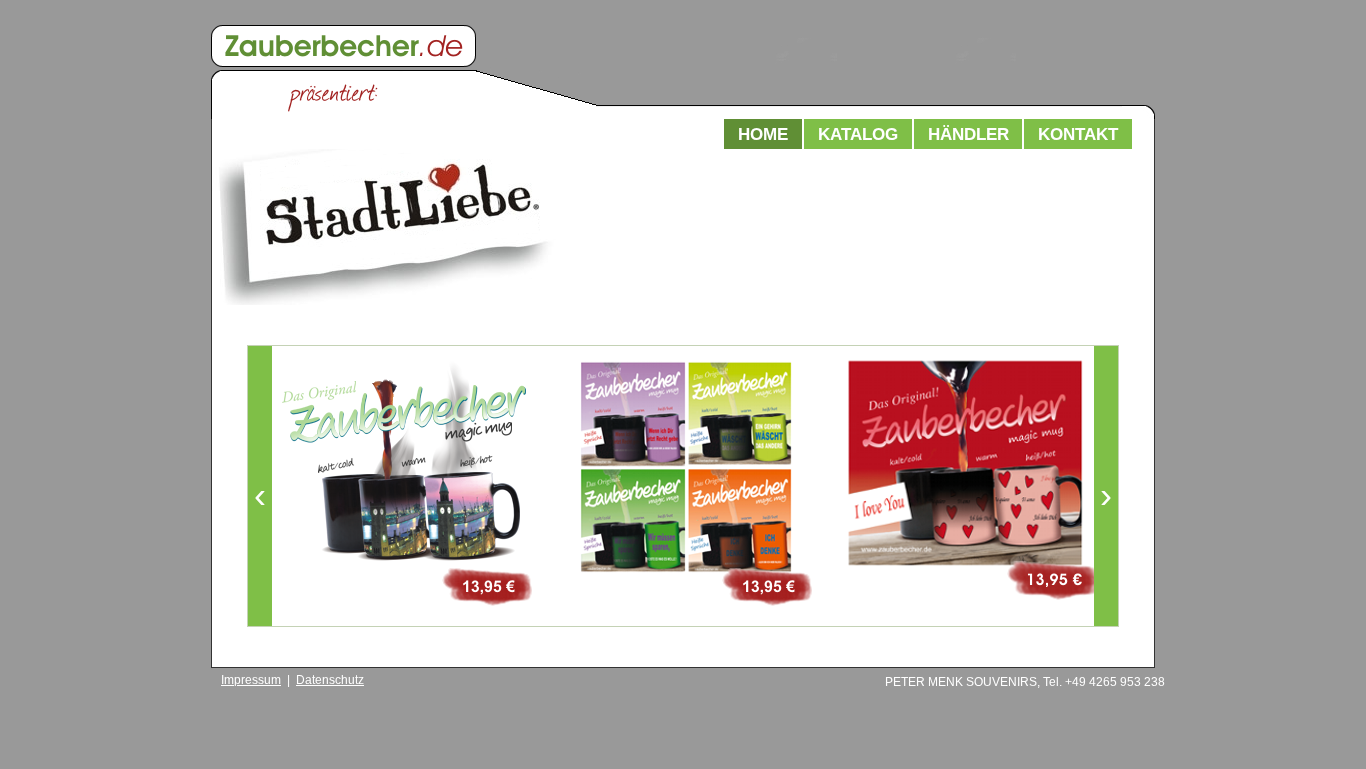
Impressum (251, 680)
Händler (968, 134)
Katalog (858, 134)
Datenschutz (330, 680)
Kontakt (1078, 134)
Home (763, 134)
